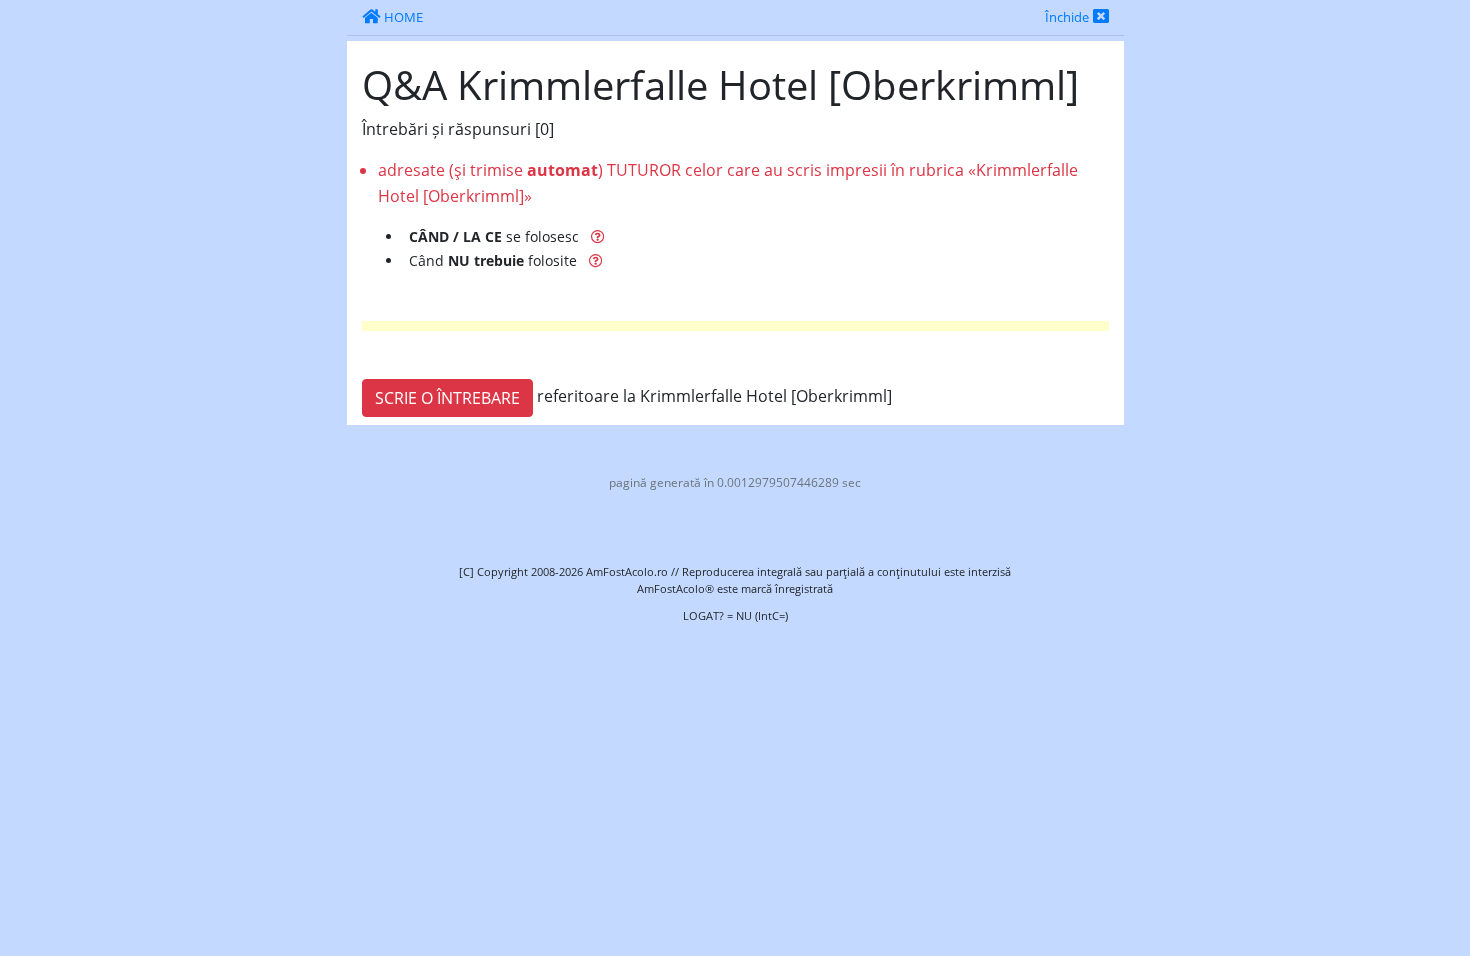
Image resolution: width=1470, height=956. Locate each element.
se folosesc (496, 236)
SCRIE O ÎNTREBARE (447, 398)
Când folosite (495, 260)
